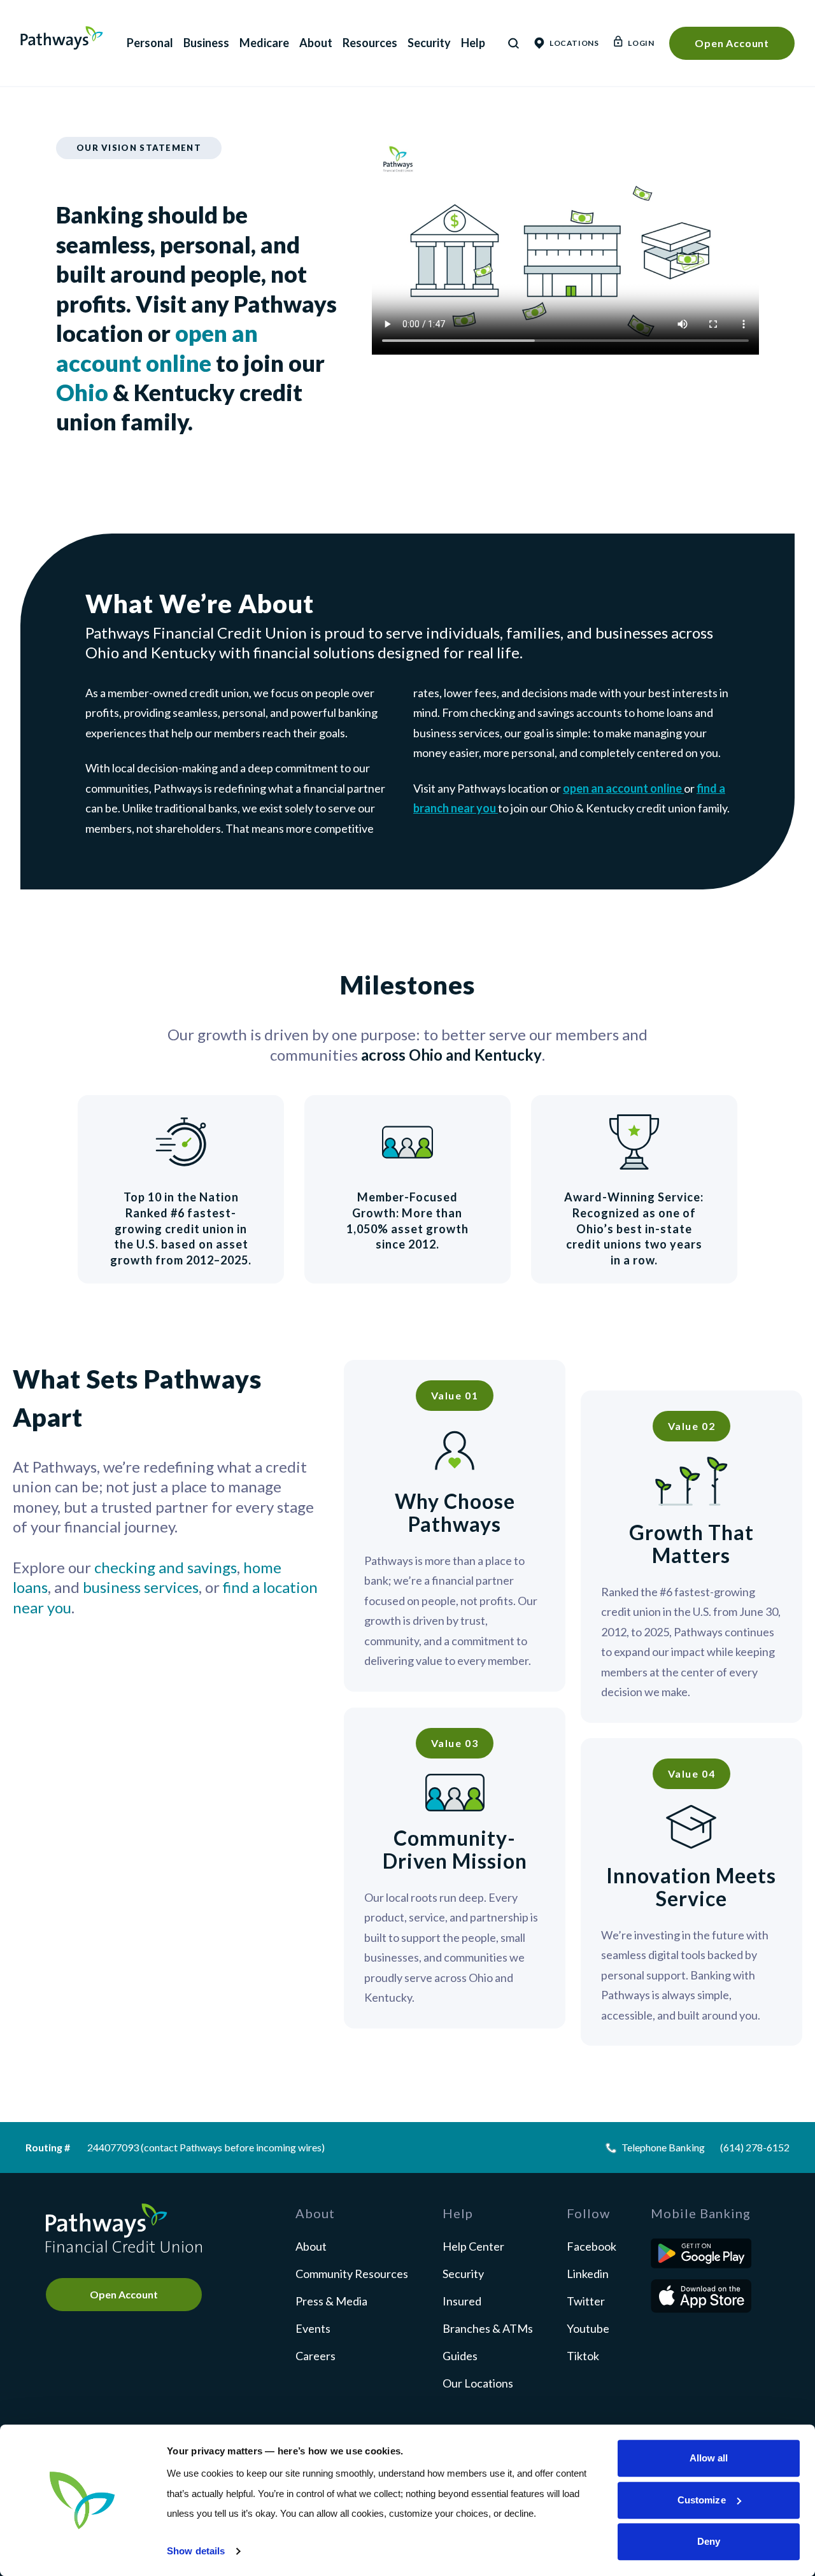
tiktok (583, 2356)
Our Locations (478, 2383)
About (316, 43)
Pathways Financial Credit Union (62, 38)
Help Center (473, 2246)
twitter (586, 2301)
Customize (702, 2500)
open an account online (623, 788)
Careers (315, 2356)
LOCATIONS (574, 43)
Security (429, 43)
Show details (196, 2551)
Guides (460, 2356)
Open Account (732, 43)
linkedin (588, 2274)
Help (473, 43)
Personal (150, 43)
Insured (462, 2301)
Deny (709, 2541)
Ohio (82, 392)
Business (206, 43)
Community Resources (352, 2274)
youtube (588, 2328)
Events (313, 2328)
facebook (592, 2246)
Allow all (709, 2458)
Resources (370, 43)
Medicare (264, 43)
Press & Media (331, 2301)
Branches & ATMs (488, 2328)
